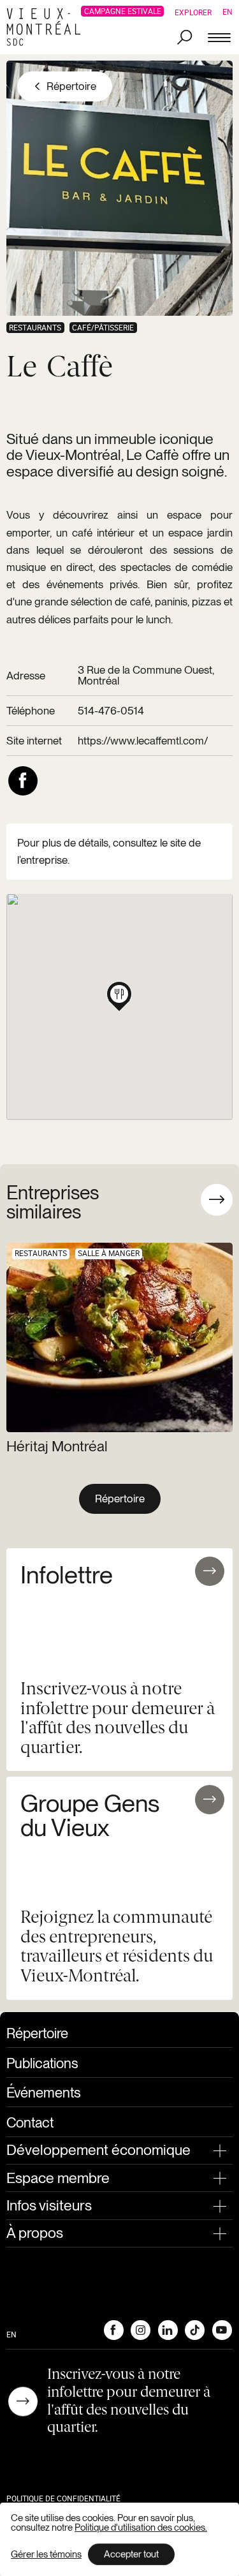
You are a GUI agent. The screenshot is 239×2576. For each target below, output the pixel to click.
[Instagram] (140, 2330)
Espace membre (58, 2178)
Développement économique (98, 2150)
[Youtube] (222, 2330)
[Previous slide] (179, 1200)
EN (228, 11)
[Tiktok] (194, 2330)
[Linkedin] (168, 2330)
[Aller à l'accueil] (47, 27)
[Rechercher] (185, 38)
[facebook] (23, 781)
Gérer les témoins (46, 2555)
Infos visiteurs (49, 2205)
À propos (35, 2233)
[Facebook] (113, 2330)
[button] (119, 994)
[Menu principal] (219, 38)
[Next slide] (217, 1200)
